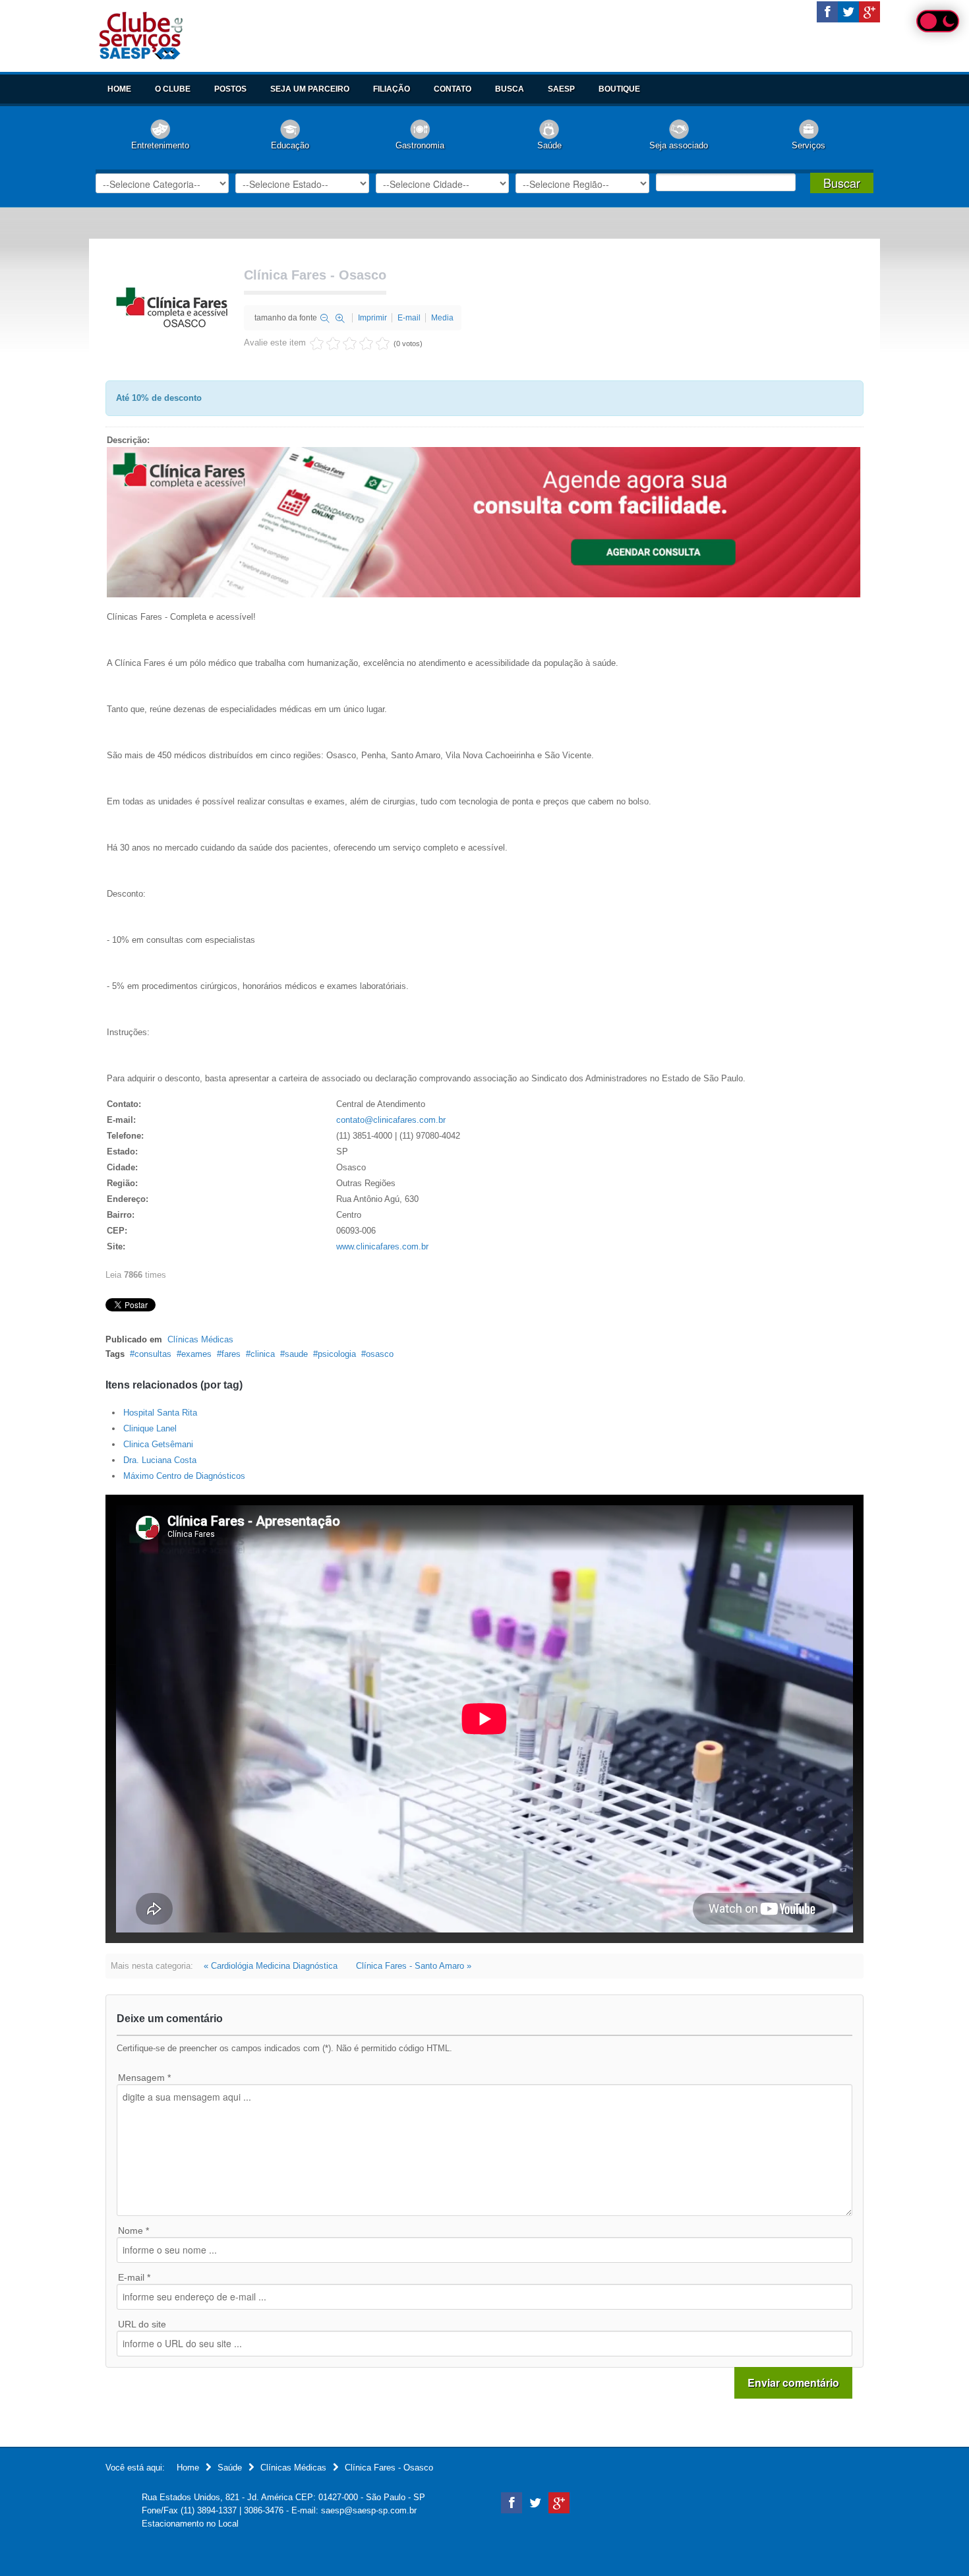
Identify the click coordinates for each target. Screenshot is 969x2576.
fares (231, 1354)
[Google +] (869, 12)
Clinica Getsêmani (158, 1444)
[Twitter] (848, 12)
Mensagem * (144, 2078)
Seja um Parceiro (310, 89)
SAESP (561, 89)
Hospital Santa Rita (160, 1413)
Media (442, 318)
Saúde (549, 145)
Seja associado (679, 145)
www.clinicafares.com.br (382, 1246)
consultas (153, 1354)
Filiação (392, 89)
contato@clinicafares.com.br (391, 1120)
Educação (290, 145)
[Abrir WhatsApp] (936, 2543)
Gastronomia (420, 145)
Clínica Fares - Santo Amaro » (414, 1966)
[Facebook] (827, 12)
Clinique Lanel (150, 1428)
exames (196, 1354)
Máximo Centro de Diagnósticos (184, 1476)
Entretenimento (160, 145)
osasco (380, 1354)
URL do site (142, 2324)
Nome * (133, 2231)
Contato (453, 89)
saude (296, 1354)
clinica (263, 1354)
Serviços (808, 145)
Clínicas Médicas (200, 1339)
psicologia (337, 1354)
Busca (510, 89)
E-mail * (134, 2277)
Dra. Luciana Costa (160, 1460)
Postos (230, 89)
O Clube (173, 89)
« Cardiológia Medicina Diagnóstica (271, 1966)
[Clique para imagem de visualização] (171, 306)
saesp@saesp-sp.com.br (369, 2510)
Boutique (619, 89)
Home (119, 89)
